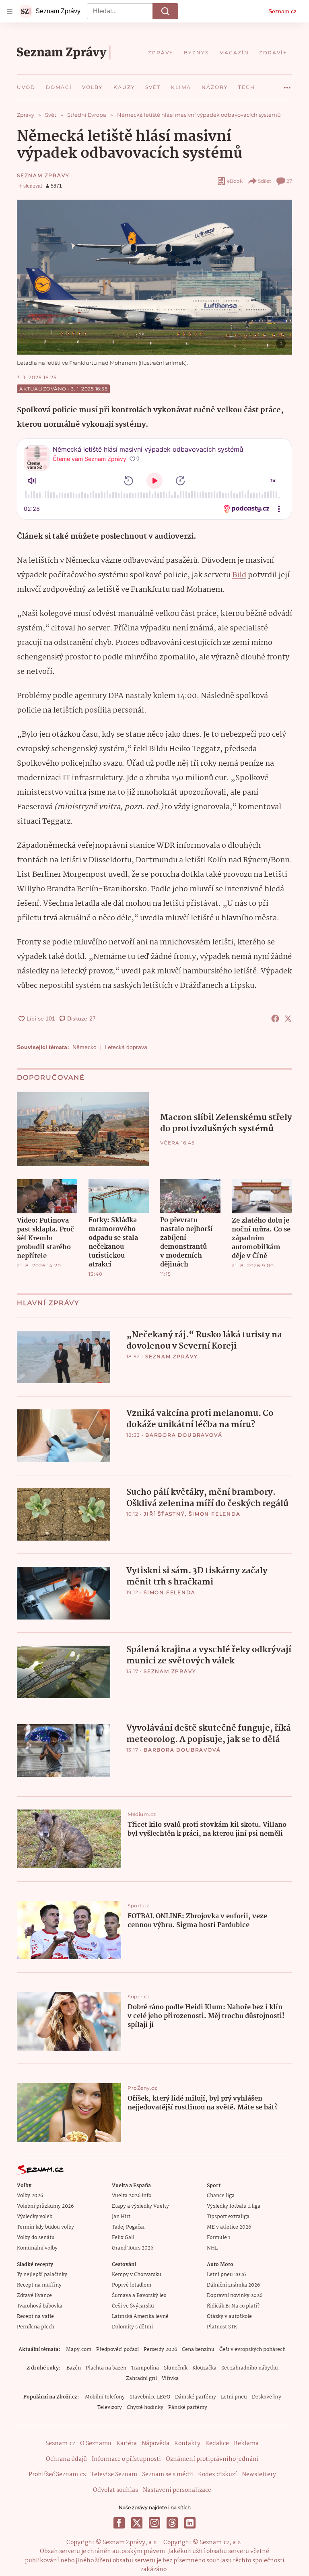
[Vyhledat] (165, 11)
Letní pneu (234, 2397)
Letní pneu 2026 (226, 2275)
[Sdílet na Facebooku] (275, 1018)
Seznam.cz (282, 11)
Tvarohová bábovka (40, 2306)
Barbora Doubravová (184, 1435)
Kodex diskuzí (217, 2475)
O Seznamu (96, 2444)
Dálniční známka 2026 (233, 2285)
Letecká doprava (126, 1047)
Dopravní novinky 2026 (235, 2296)
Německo (84, 1047)
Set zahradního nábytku (250, 2368)
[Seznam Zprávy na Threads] (172, 2523)
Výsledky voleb (35, 2217)
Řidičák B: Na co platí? (233, 2306)
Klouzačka (204, 2368)
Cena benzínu (198, 2350)
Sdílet (265, 181)
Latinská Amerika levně (140, 2317)
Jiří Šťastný (164, 1514)
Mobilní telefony (105, 2397)
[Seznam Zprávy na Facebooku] (119, 2523)
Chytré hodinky (145, 2408)
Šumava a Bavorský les (139, 2296)
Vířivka (170, 2379)
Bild (239, 575)
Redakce (217, 2444)
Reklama (246, 2444)
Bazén (74, 2368)
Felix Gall (123, 2238)
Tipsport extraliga (228, 2217)
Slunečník (176, 2368)
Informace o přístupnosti (126, 2459)
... (287, 85)
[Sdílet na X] (288, 1018)
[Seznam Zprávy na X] (137, 2523)
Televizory (110, 2408)
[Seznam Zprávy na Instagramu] (154, 2523)
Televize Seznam (114, 2475)
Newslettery (259, 2475)
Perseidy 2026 (160, 2350)
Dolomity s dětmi (132, 2327)
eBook (235, 181)
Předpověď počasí (117, 2350)
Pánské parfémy (188, 2408)
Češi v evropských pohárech (252, 2350)
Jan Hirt (121, 2217)
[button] (154, 277)
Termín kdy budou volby (45, 2227)
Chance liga (221, 2196)
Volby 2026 (30, 2196)
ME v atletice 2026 (229, 2227)
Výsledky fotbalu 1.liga (234, 2206)
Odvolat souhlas (115, 2490)
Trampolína (145, 2368)
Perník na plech (36, 2327)
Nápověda (156, 2444)
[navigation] (10, 11)
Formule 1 (218, 2238)
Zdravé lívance (34, 2296)
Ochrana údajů (66, 2459)
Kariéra (127, 2444)
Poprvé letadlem (132, 2285)
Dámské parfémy (196, 2397)
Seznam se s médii (168, 2475)
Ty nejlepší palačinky (42, 2275)
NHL (212, 2248)
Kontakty (187, 2444)
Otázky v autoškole (229, 2317)
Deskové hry (267, 2397)
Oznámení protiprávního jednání (212, 2459)
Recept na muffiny (39, 2285)
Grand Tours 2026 (133, 2248)
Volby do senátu (36, 2238)
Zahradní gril (141, 2379)
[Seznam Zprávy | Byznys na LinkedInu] (190, 2523)
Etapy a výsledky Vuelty (140, 2206)
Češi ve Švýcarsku (133, 2306)
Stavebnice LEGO (150, 2397)
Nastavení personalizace (177, 2490)
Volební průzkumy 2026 (45, 2206)
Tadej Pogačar (128, 2227)
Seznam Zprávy (43, 175)
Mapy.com (79, 2350)
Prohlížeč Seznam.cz (57, 2475)
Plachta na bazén (106, 2368)
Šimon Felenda (214, 1514)
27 (289, 181)
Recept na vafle (35, 2317)
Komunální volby (37, 2248)
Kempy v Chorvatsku (137, 2275)
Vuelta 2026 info (132, 2196)
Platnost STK (222, 2327)
